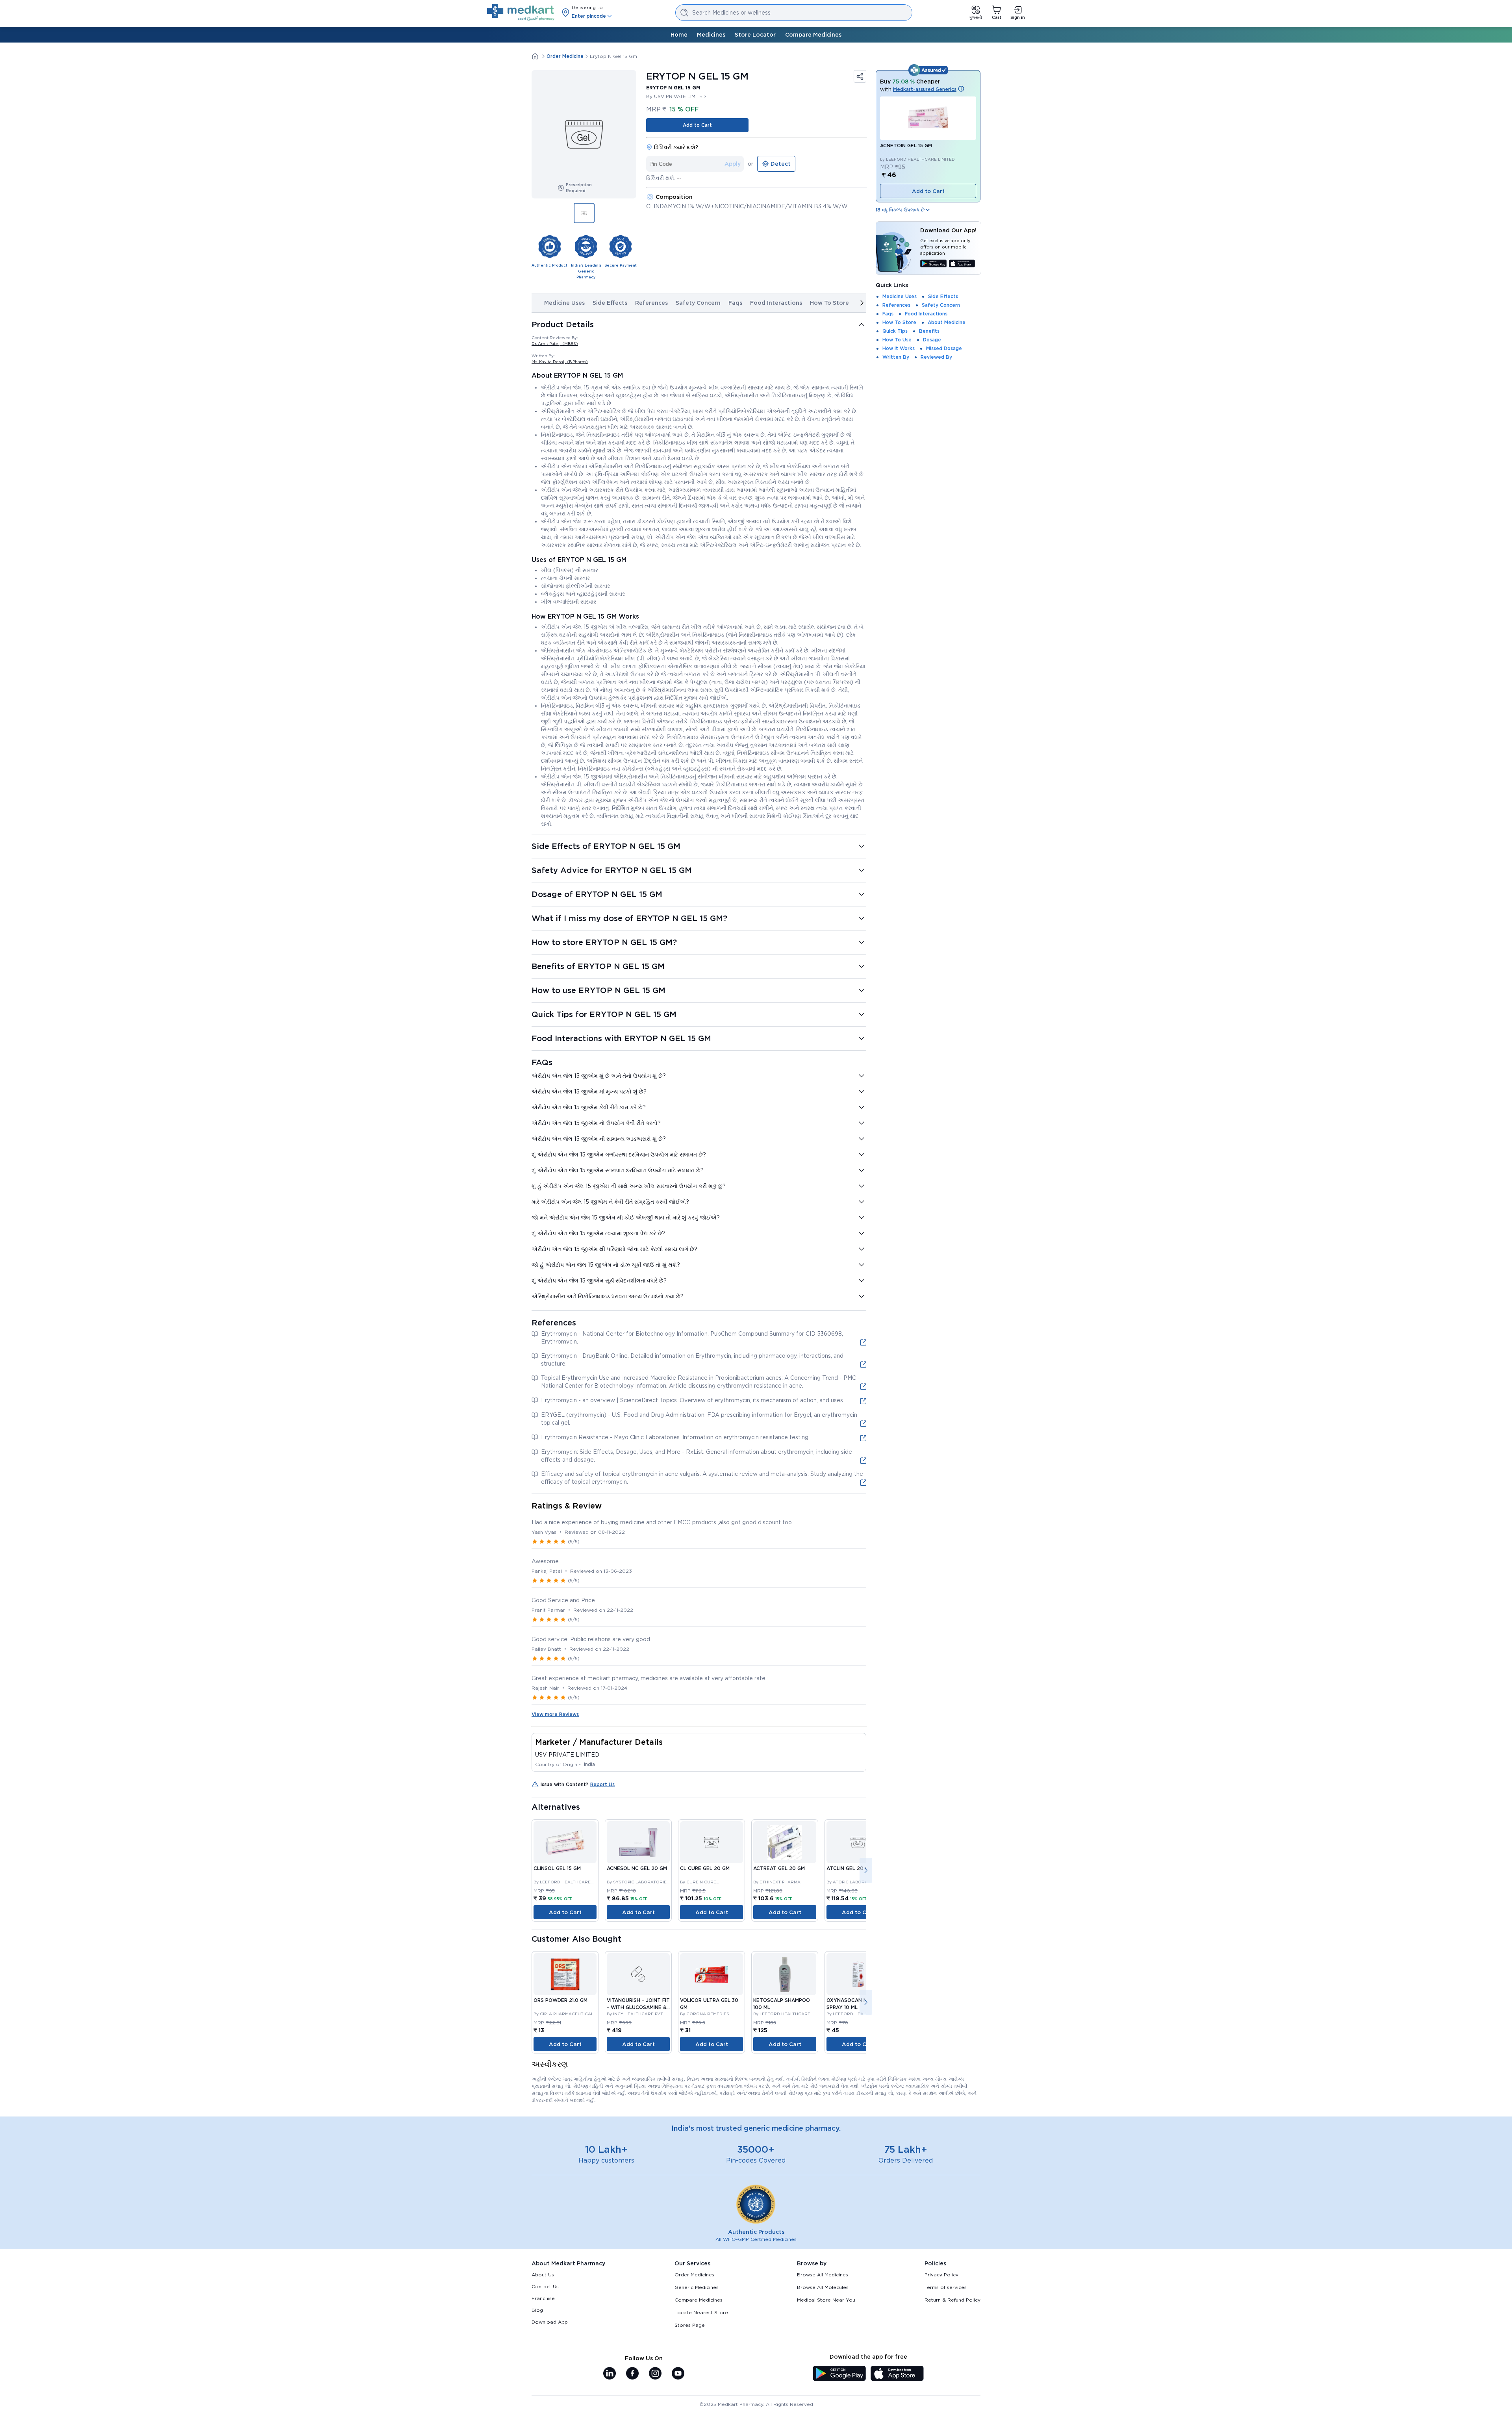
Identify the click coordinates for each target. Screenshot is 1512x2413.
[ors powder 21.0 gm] (565, 1974)
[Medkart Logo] (521, 13)
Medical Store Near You (826, 2300)
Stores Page (690, 2325)
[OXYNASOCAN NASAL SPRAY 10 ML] (858, 1974)
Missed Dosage (944, 348)
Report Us (602, 1784)
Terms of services (946, 2287)
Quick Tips (895, 331)
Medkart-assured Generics (925, 89)
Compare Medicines (813, 35)
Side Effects (610, 303)
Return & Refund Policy (952, 2300)
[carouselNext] (862, 303)
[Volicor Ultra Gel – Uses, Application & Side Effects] (712, 1974)
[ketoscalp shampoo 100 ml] (785, 1974)
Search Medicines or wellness (731, 13)
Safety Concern (698, 303)
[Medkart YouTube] (678, 2374)
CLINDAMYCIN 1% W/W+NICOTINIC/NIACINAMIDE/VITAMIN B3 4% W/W (747, 206)
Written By (896, 357)
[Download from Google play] (933, 264)
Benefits (929, 331)
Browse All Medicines (823, 2275)
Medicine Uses (564, 303)
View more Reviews (555, 1714)
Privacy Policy (941, 2275)
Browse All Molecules (823, 2287)
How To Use (897, 340)
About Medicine (947, 322)
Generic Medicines (697, 2287)
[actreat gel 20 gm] (785, 1842)
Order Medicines (694, 2275)
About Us (543, 2275)
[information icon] (961, 89)
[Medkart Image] (712, 1842)
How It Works (899, 348)
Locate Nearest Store (701, 2312)
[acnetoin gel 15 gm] (928, 118)
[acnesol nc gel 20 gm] (638, 1842)
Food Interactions (776, 303)
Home (679, 35)
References (651, 303)
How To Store (829, 303)
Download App (550, 2322)
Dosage (932, 340)
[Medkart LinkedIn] (610, 2374)
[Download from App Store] (962, 264)
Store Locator (755, 35)
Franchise (543, 2298)
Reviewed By (936, 357)
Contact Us (545, 2286)
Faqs (735, 303)
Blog (537, 2310)
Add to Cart (697, 125)
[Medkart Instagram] (655, 2374)
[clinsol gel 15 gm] (565, 1842)
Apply (733, 164)
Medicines (711, 35)
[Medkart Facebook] (632, 2374)
